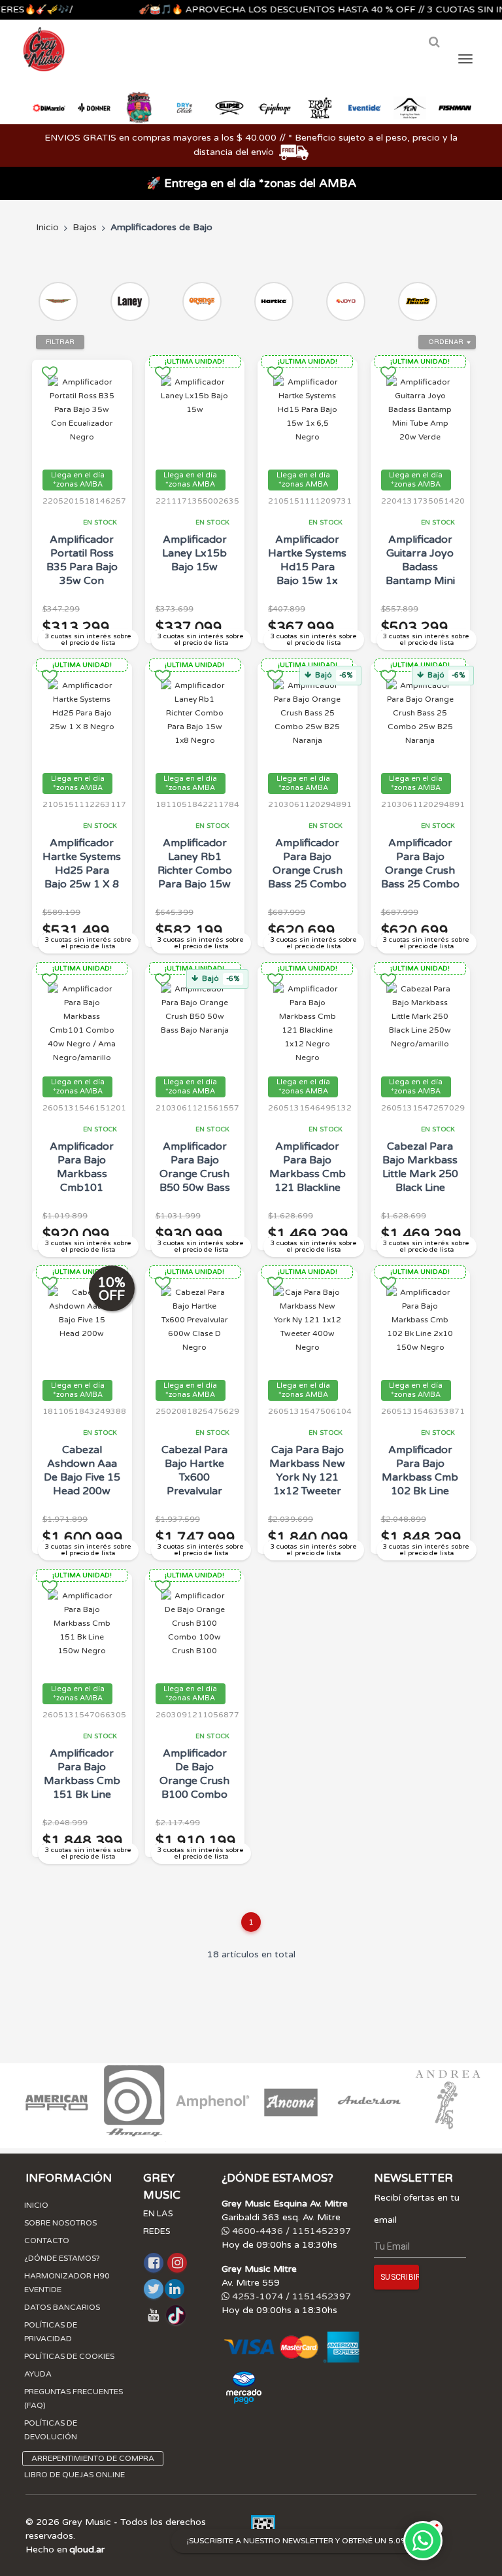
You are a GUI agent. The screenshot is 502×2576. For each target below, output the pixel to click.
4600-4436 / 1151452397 (290, 2231)
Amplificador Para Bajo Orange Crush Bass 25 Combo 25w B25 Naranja (307, 877)
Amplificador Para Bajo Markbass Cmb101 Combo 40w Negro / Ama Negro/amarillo (82, 1188)
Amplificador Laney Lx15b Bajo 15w (194, 553)
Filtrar (60, 342)
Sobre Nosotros (60, 2223)
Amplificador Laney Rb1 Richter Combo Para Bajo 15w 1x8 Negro (195, 870)
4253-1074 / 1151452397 (290, 2296)
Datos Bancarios (62, 2307)
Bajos (85, 227)
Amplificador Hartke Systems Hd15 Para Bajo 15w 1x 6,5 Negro (307, 567)
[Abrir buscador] (434, 42)
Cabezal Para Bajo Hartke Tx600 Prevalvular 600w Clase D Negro (195, 1484)
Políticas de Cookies (69, 2356)
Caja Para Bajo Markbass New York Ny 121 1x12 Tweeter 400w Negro (307, 1477)
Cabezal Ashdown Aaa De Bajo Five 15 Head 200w (82, 1470)
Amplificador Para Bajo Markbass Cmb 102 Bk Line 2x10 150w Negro (420, 1484)
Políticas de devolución (51, 2430)
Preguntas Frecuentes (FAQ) (74, 2398)
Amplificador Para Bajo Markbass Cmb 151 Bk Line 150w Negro (82, 1781)
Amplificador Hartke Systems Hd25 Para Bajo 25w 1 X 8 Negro (82, 870)
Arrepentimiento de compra (93, 2458)
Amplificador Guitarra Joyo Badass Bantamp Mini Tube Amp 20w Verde (420, 574)
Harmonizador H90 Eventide (67, 2283)
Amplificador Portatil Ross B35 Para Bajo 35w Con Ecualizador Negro (82, 574)
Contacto (47, 2241)
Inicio (47, 227)
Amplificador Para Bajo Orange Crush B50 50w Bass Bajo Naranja (195, 1174)
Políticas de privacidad (51, 2332)
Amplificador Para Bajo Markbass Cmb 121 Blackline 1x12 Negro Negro (308, 1181)
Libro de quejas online (75, 2475)
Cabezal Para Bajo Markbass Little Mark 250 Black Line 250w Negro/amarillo (420, 1181)
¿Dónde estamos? (62, 2258)
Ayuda (38, 2374)
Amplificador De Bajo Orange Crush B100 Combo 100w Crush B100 (194, 1788)
